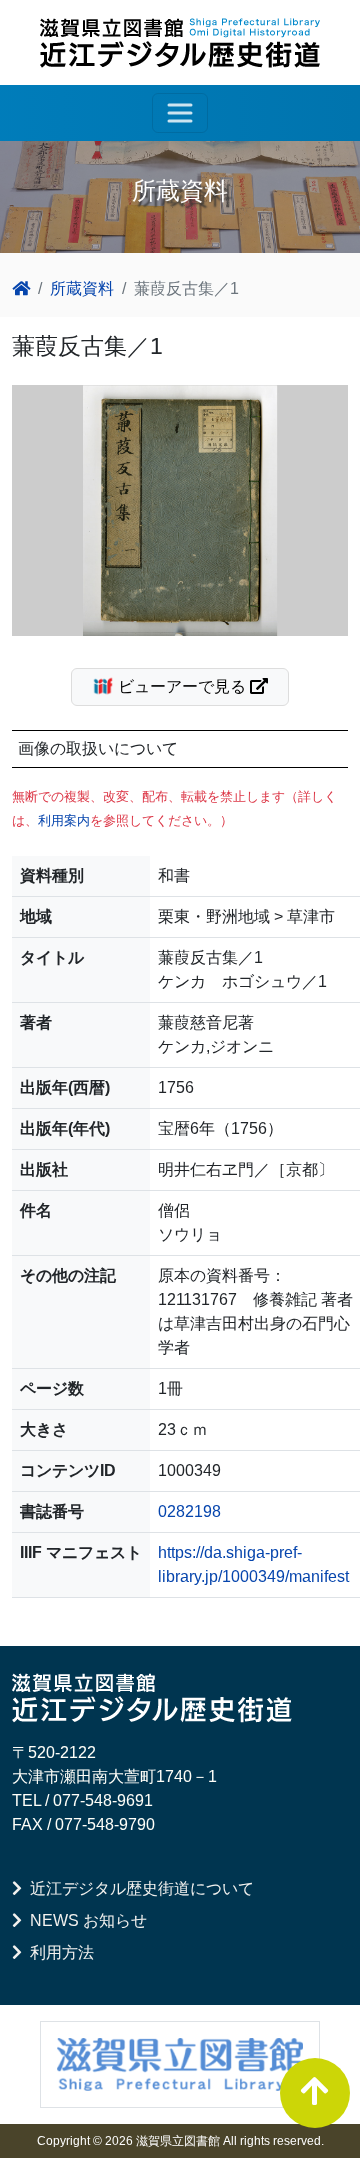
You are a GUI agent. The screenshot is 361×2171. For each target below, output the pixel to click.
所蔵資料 (82, 288)
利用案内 (64, 820)
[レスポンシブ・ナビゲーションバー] (180, 113)
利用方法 (58, 1952)
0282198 (189, 1511)
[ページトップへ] (315, 2093)
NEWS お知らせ (84, 1920)
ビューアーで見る (182, 686)
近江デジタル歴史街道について (138, 1888)
